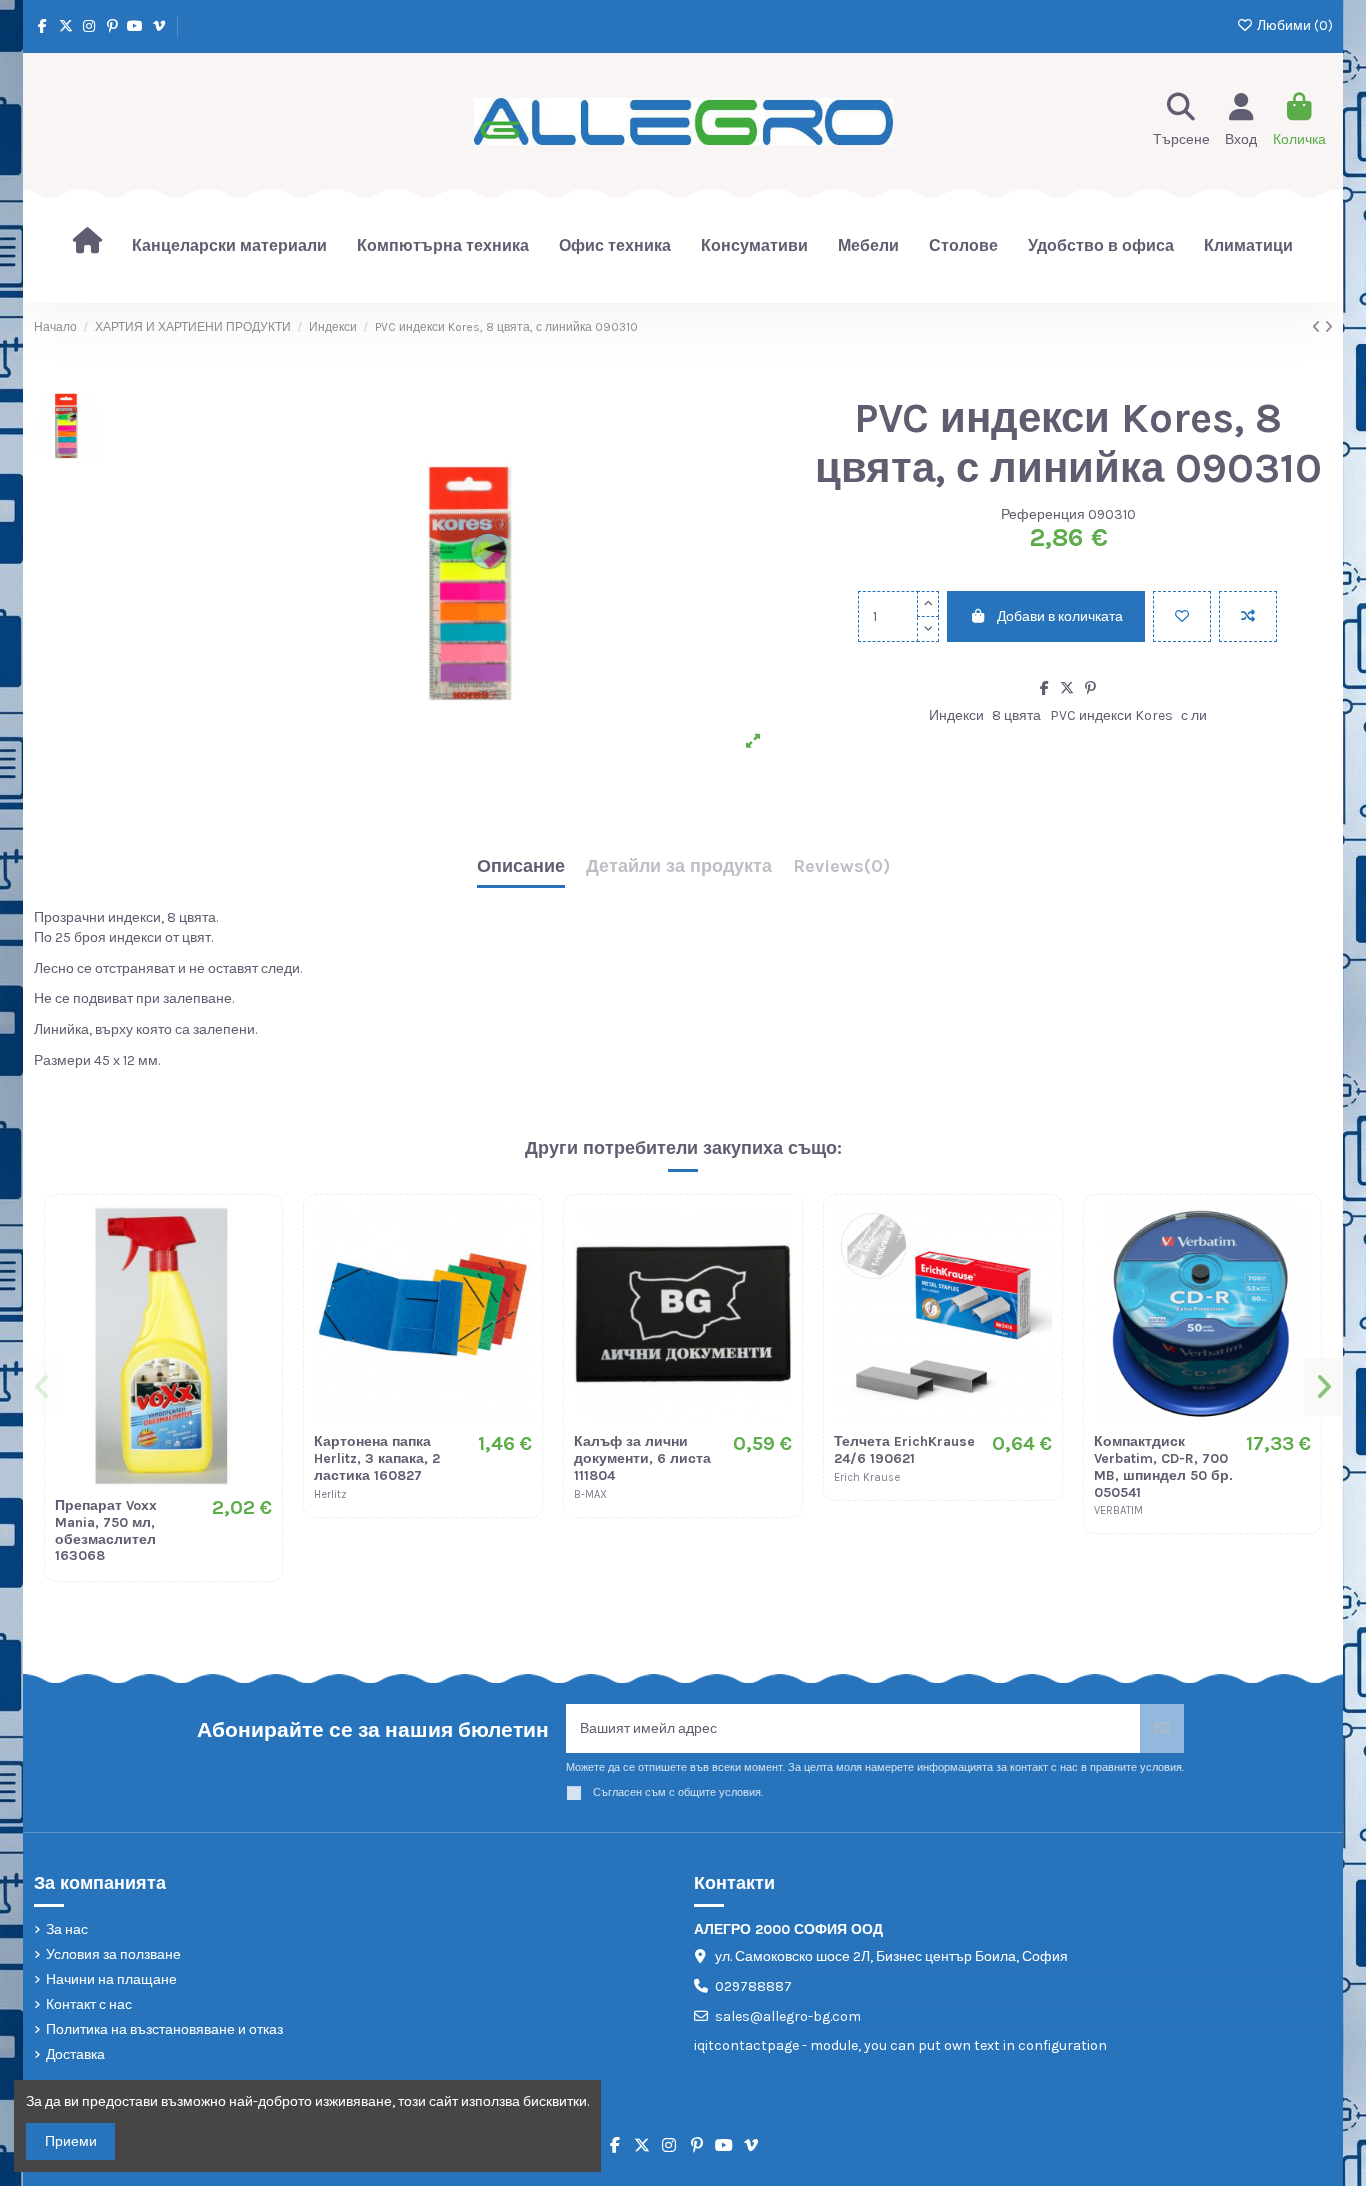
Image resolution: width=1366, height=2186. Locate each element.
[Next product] (1328, 327)
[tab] (841, 871)
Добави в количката (1060, 616)
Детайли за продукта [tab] (679, 867)
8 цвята (1016, 715)
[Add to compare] (1248, 616)
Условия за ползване (113, 1954)
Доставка (75, 2054)
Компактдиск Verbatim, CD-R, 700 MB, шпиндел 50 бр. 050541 (1163, 1466)
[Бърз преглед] (256, 1305)
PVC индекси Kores (1111, 715)
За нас (67, 1929)
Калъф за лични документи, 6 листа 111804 (642, 1458)
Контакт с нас (89, 2004)
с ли (1194, 715)
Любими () (1293, 25)
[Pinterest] (1090, 688)
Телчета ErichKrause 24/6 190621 (904, 1450)
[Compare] (256, 1270)
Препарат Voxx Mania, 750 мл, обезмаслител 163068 (106, 1530)
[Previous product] (1318, 327)
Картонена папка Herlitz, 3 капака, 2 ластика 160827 (377, 1458)
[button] (43, 1387)
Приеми (71, 2141)
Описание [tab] (521, 867)
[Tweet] (1067, 688)
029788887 (753, 1986)
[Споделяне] (1044, 688)
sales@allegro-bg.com (788, 2016)
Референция (1043, 514)
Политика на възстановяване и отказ (164, 2029)
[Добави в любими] (1182, 616)
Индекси (956, 715)
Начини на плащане (111, 1979)
